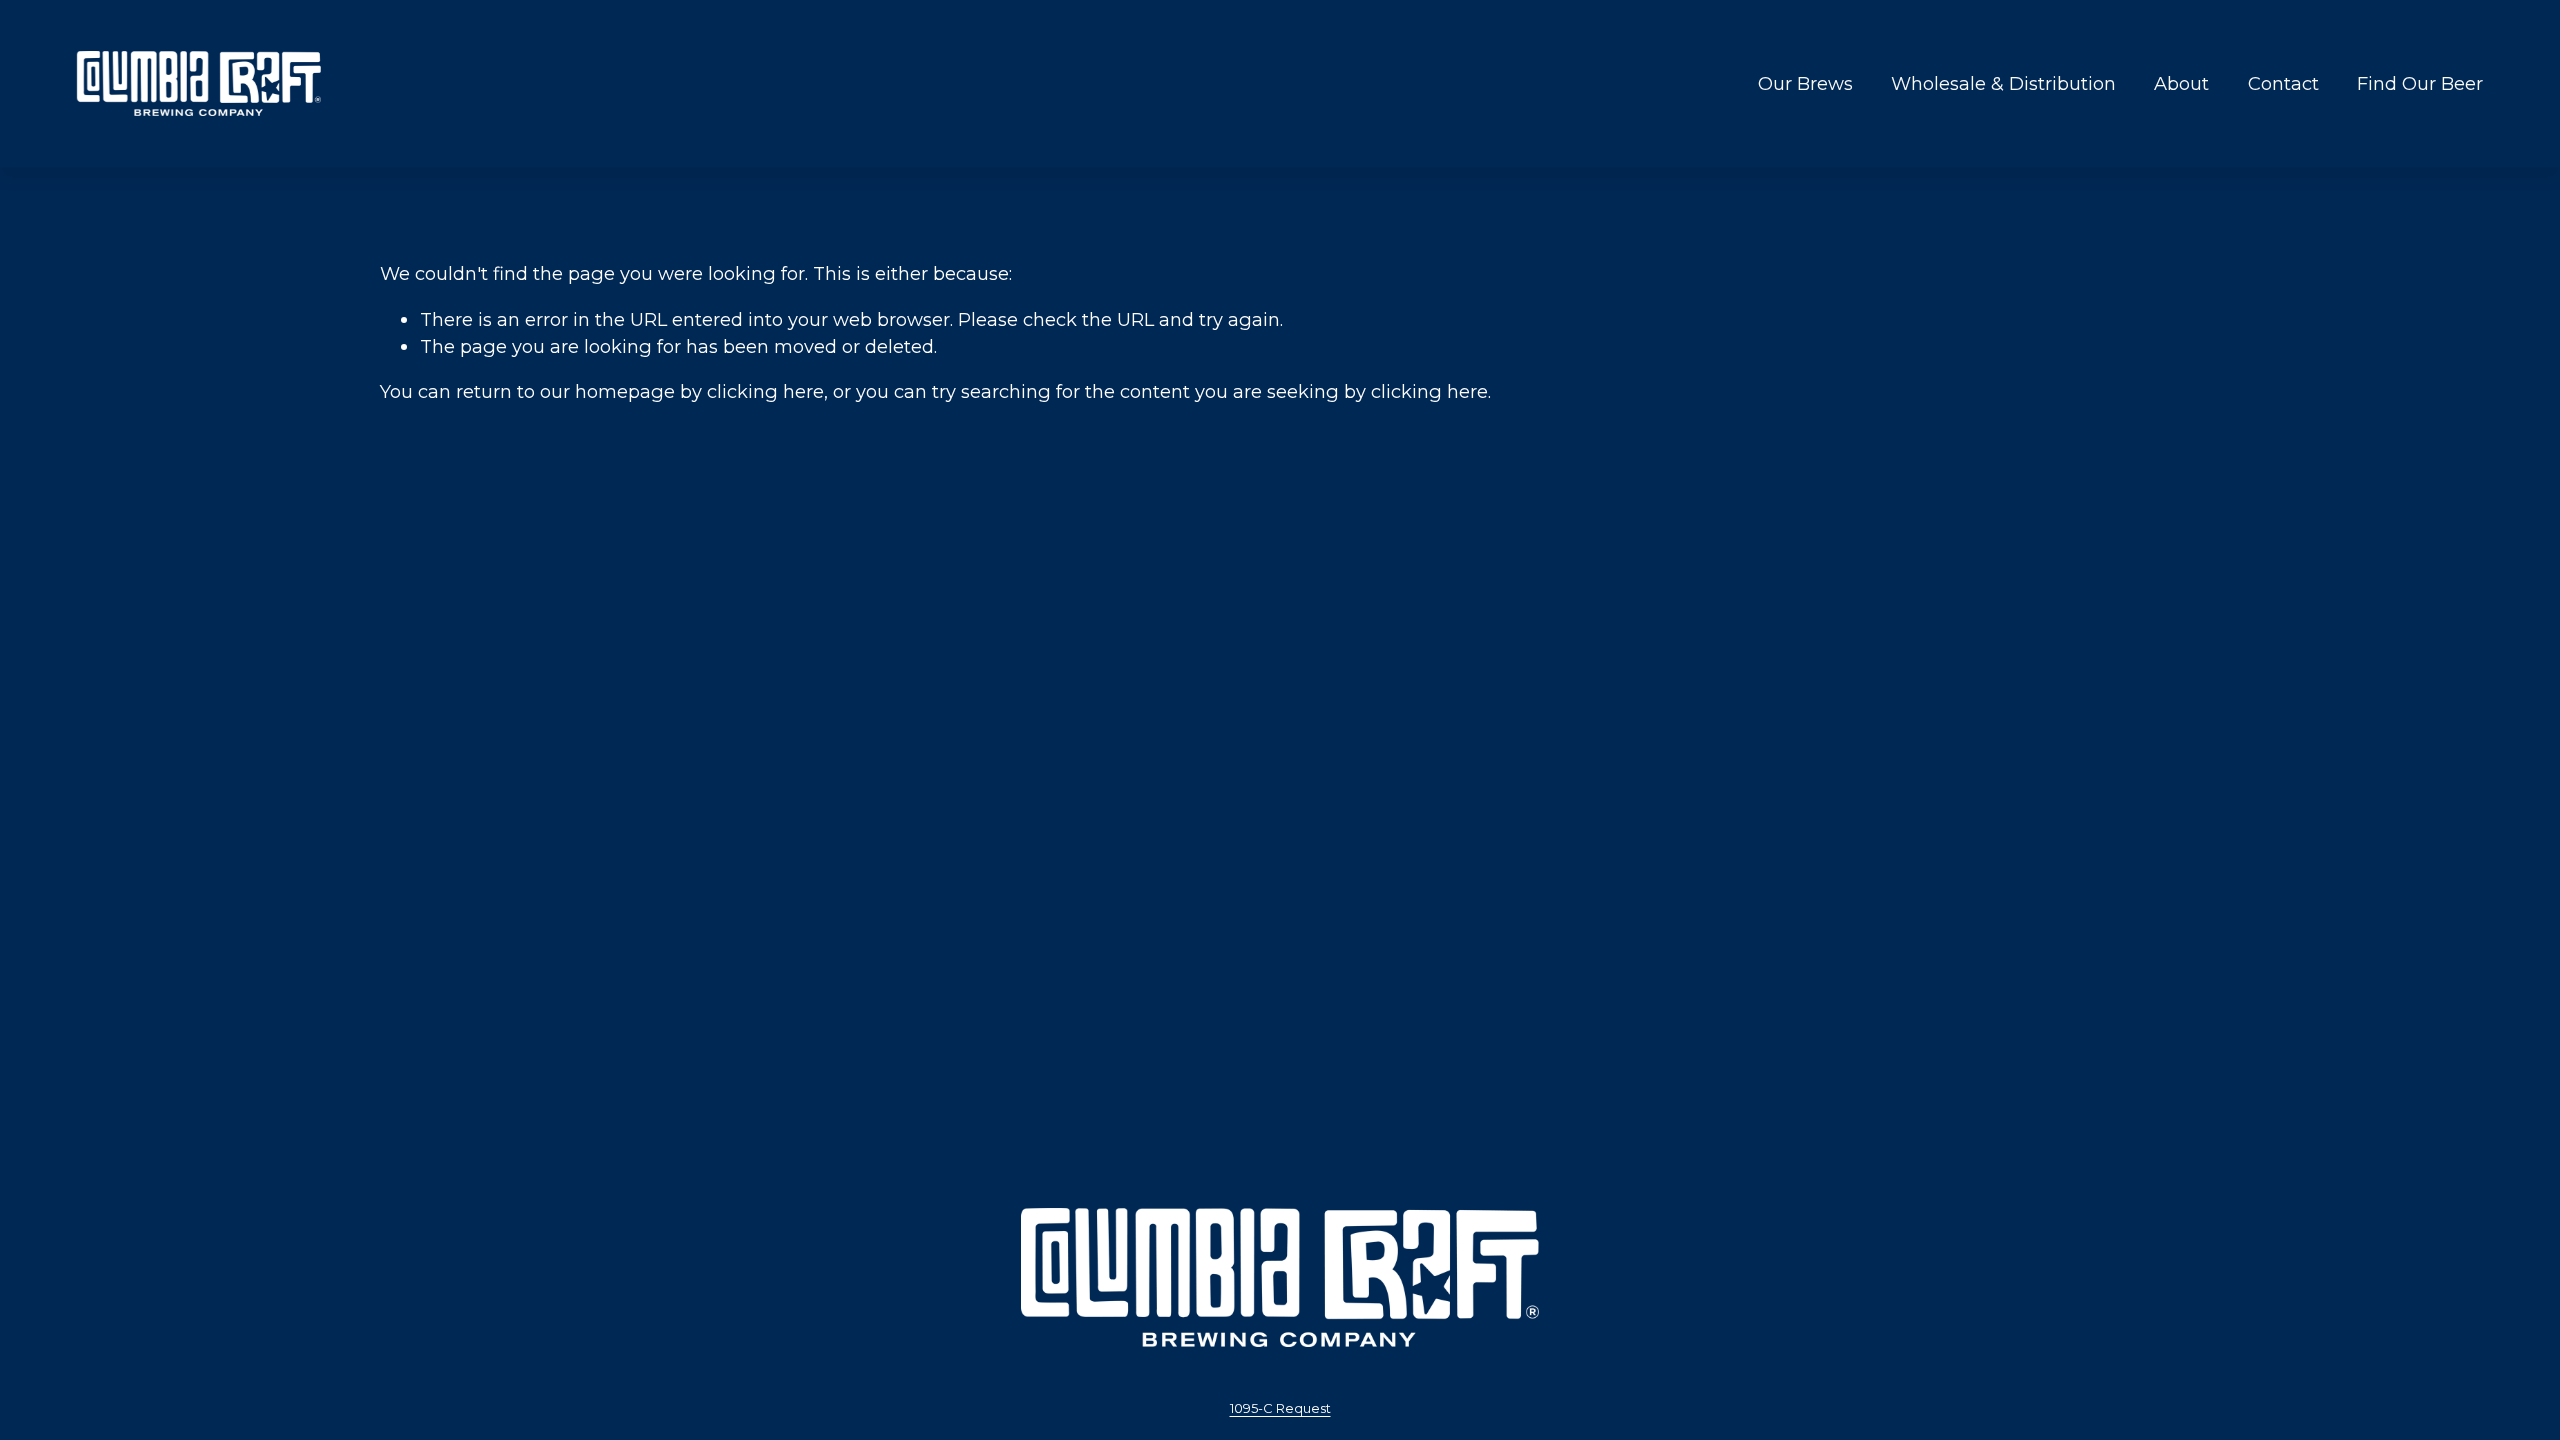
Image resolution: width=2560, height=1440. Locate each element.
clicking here (765, 391)
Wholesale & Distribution (2003, 83)
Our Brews (1805, 83)
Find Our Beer (2420, 83)
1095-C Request (1280, 1408)
